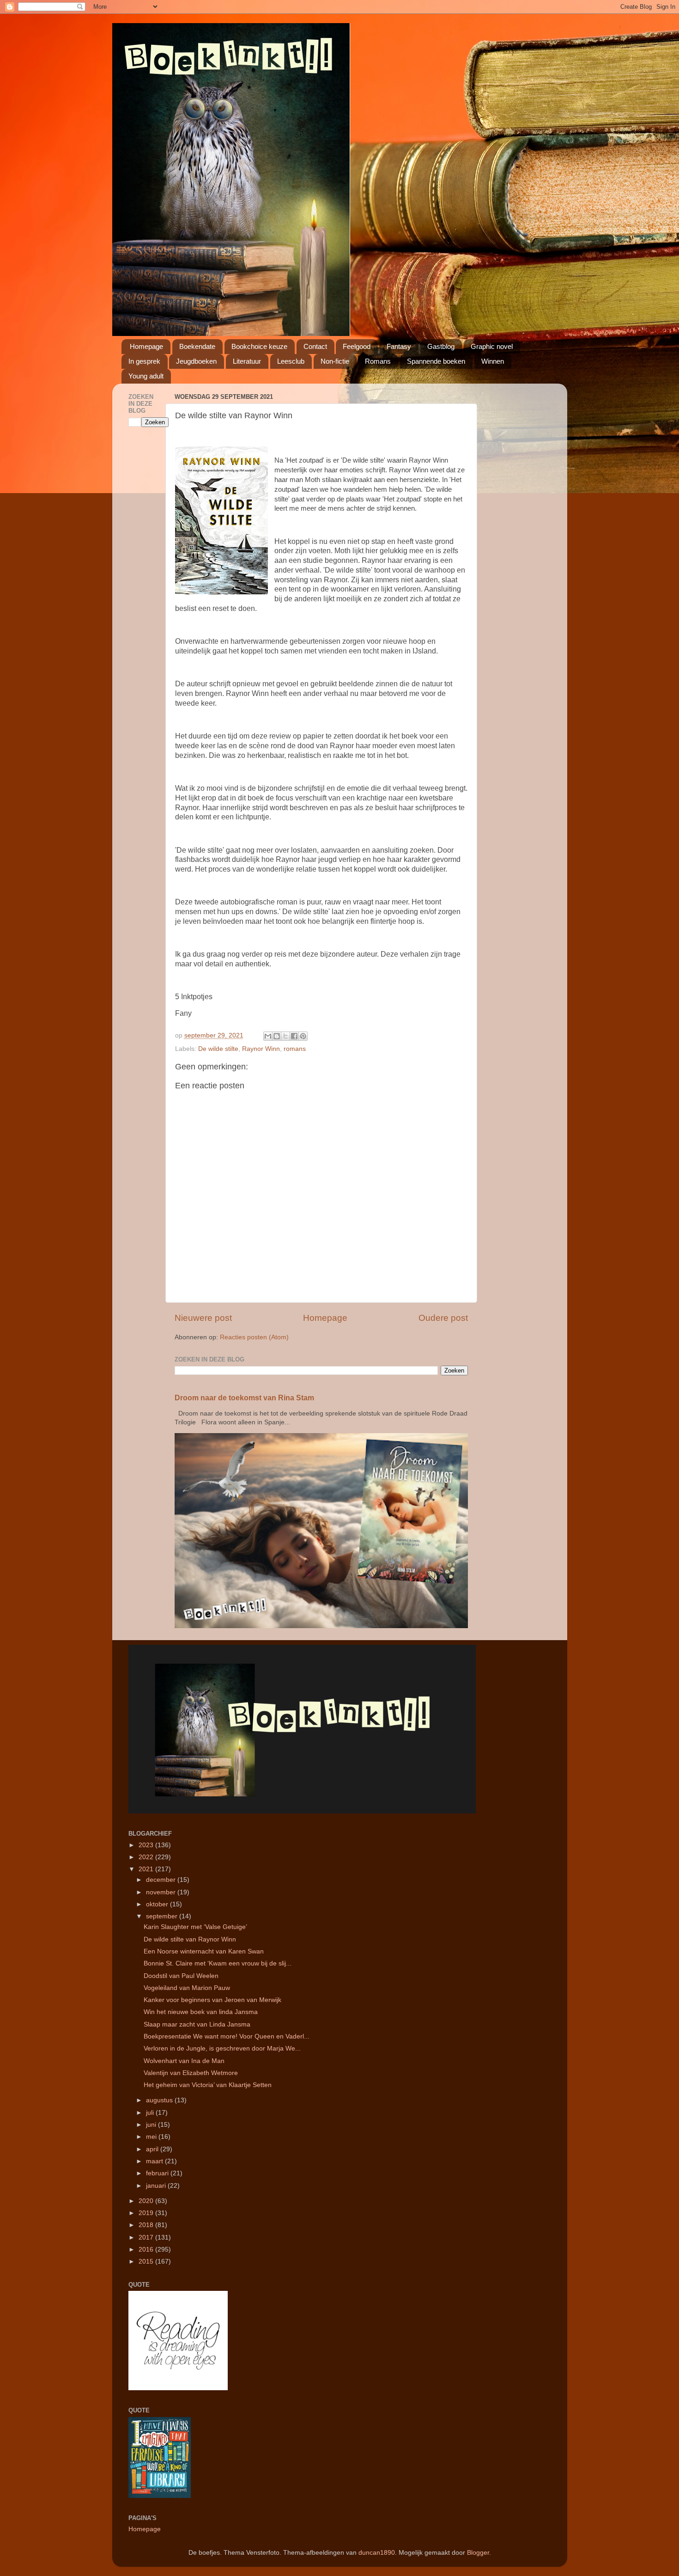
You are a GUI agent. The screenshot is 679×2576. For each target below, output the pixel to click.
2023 (147, 1845)
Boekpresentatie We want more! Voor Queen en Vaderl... (227, 2036)
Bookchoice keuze (259, 346)
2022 (147, 1857)
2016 (147, 2249)
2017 (147, 2237)
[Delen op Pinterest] (303, 1036)
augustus (160, 2100)
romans (295, 1049)
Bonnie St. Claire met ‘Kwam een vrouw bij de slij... (218, 1963)
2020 (147, 2201)
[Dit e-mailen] (268, 1036)
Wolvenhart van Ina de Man (184, 2061)
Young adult (146, 376)
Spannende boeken (436, 361)
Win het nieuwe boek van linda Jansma (201, 2012)
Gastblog (441, 346)
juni (152, 2125)
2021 (147, 1869)
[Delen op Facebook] (294, 1036)
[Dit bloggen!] (277, 1036)
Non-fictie (335, 361)
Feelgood (357, 346)
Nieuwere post (203, 1318)
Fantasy (399, 346)
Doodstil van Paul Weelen (181, 1976)
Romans (378, 361)
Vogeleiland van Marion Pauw (187, 1988)
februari (158, 2173)
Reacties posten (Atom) (254, 1337)
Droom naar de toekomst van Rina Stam (244, 1398)
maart (155, 2161)
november (162, 1892)
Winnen (493, 361)
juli (151, 2113)
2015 (147, 2262)
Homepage (146, 346)
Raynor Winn (261, 1049)
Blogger (478, 2553)
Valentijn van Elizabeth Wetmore (191, 2073)
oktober (158, 1904)
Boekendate (197, 346)
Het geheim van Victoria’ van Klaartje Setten (208, 2085)
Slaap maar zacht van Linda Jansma (197, 2024)
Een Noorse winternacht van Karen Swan (204, 1951)
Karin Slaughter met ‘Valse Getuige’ (195, 1927)
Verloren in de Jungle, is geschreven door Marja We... (222, 2048)
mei (152, 2137)
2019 (147, 2213)
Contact (315, 346)
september (163, 1916)
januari (157, 2186)
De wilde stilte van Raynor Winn (190, 1939)
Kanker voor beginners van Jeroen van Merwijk (212, 2000)
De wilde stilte (218, 1049)
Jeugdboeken (196, 361)
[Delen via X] (285, 1036)
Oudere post (443, 1318)
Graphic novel (492, 346)
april (153, 2149)
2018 (147, 2225)
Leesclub (291, 361)
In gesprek (144, 361)
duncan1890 (377, 2553)
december (162, 1880)
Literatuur (247, 361)
